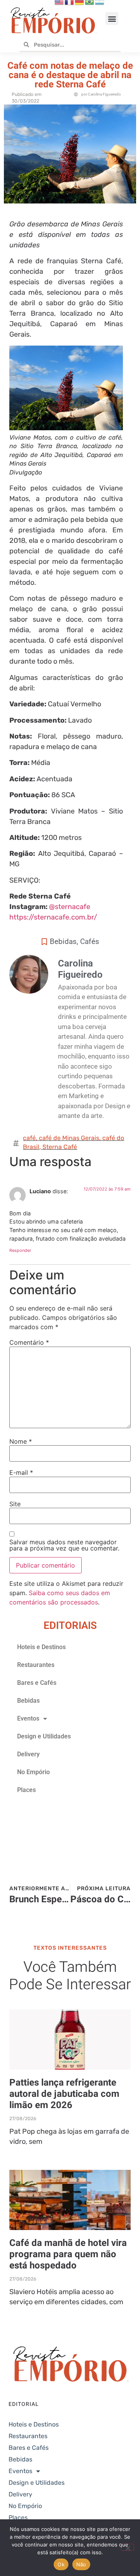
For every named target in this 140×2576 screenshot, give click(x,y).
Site (15, 1504)
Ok (61, 2564)
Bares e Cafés (37, 1683)
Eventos (28, 1718)
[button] (112, 18)
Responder (20, 1250)
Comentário (29, 1342)
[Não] (128, 2547)
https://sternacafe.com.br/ (53, 917)
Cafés (90, 941)
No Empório (33, 1772)
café (29, 1138)
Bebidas (63, 941)
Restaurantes (36, 1665)
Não (81, 2564)
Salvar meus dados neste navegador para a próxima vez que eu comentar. (64, 1545)
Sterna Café (60, 1147)
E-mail (21, 1472)
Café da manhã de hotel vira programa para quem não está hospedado (68, 2254)
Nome (21, 1441)
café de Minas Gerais (69, 1138)
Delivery (28, 1754)
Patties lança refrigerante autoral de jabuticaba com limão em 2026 (64, 2094)
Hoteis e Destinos (41, 1647)
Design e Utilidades (44, 1736)
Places (26, 1790)
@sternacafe (70, 907)
